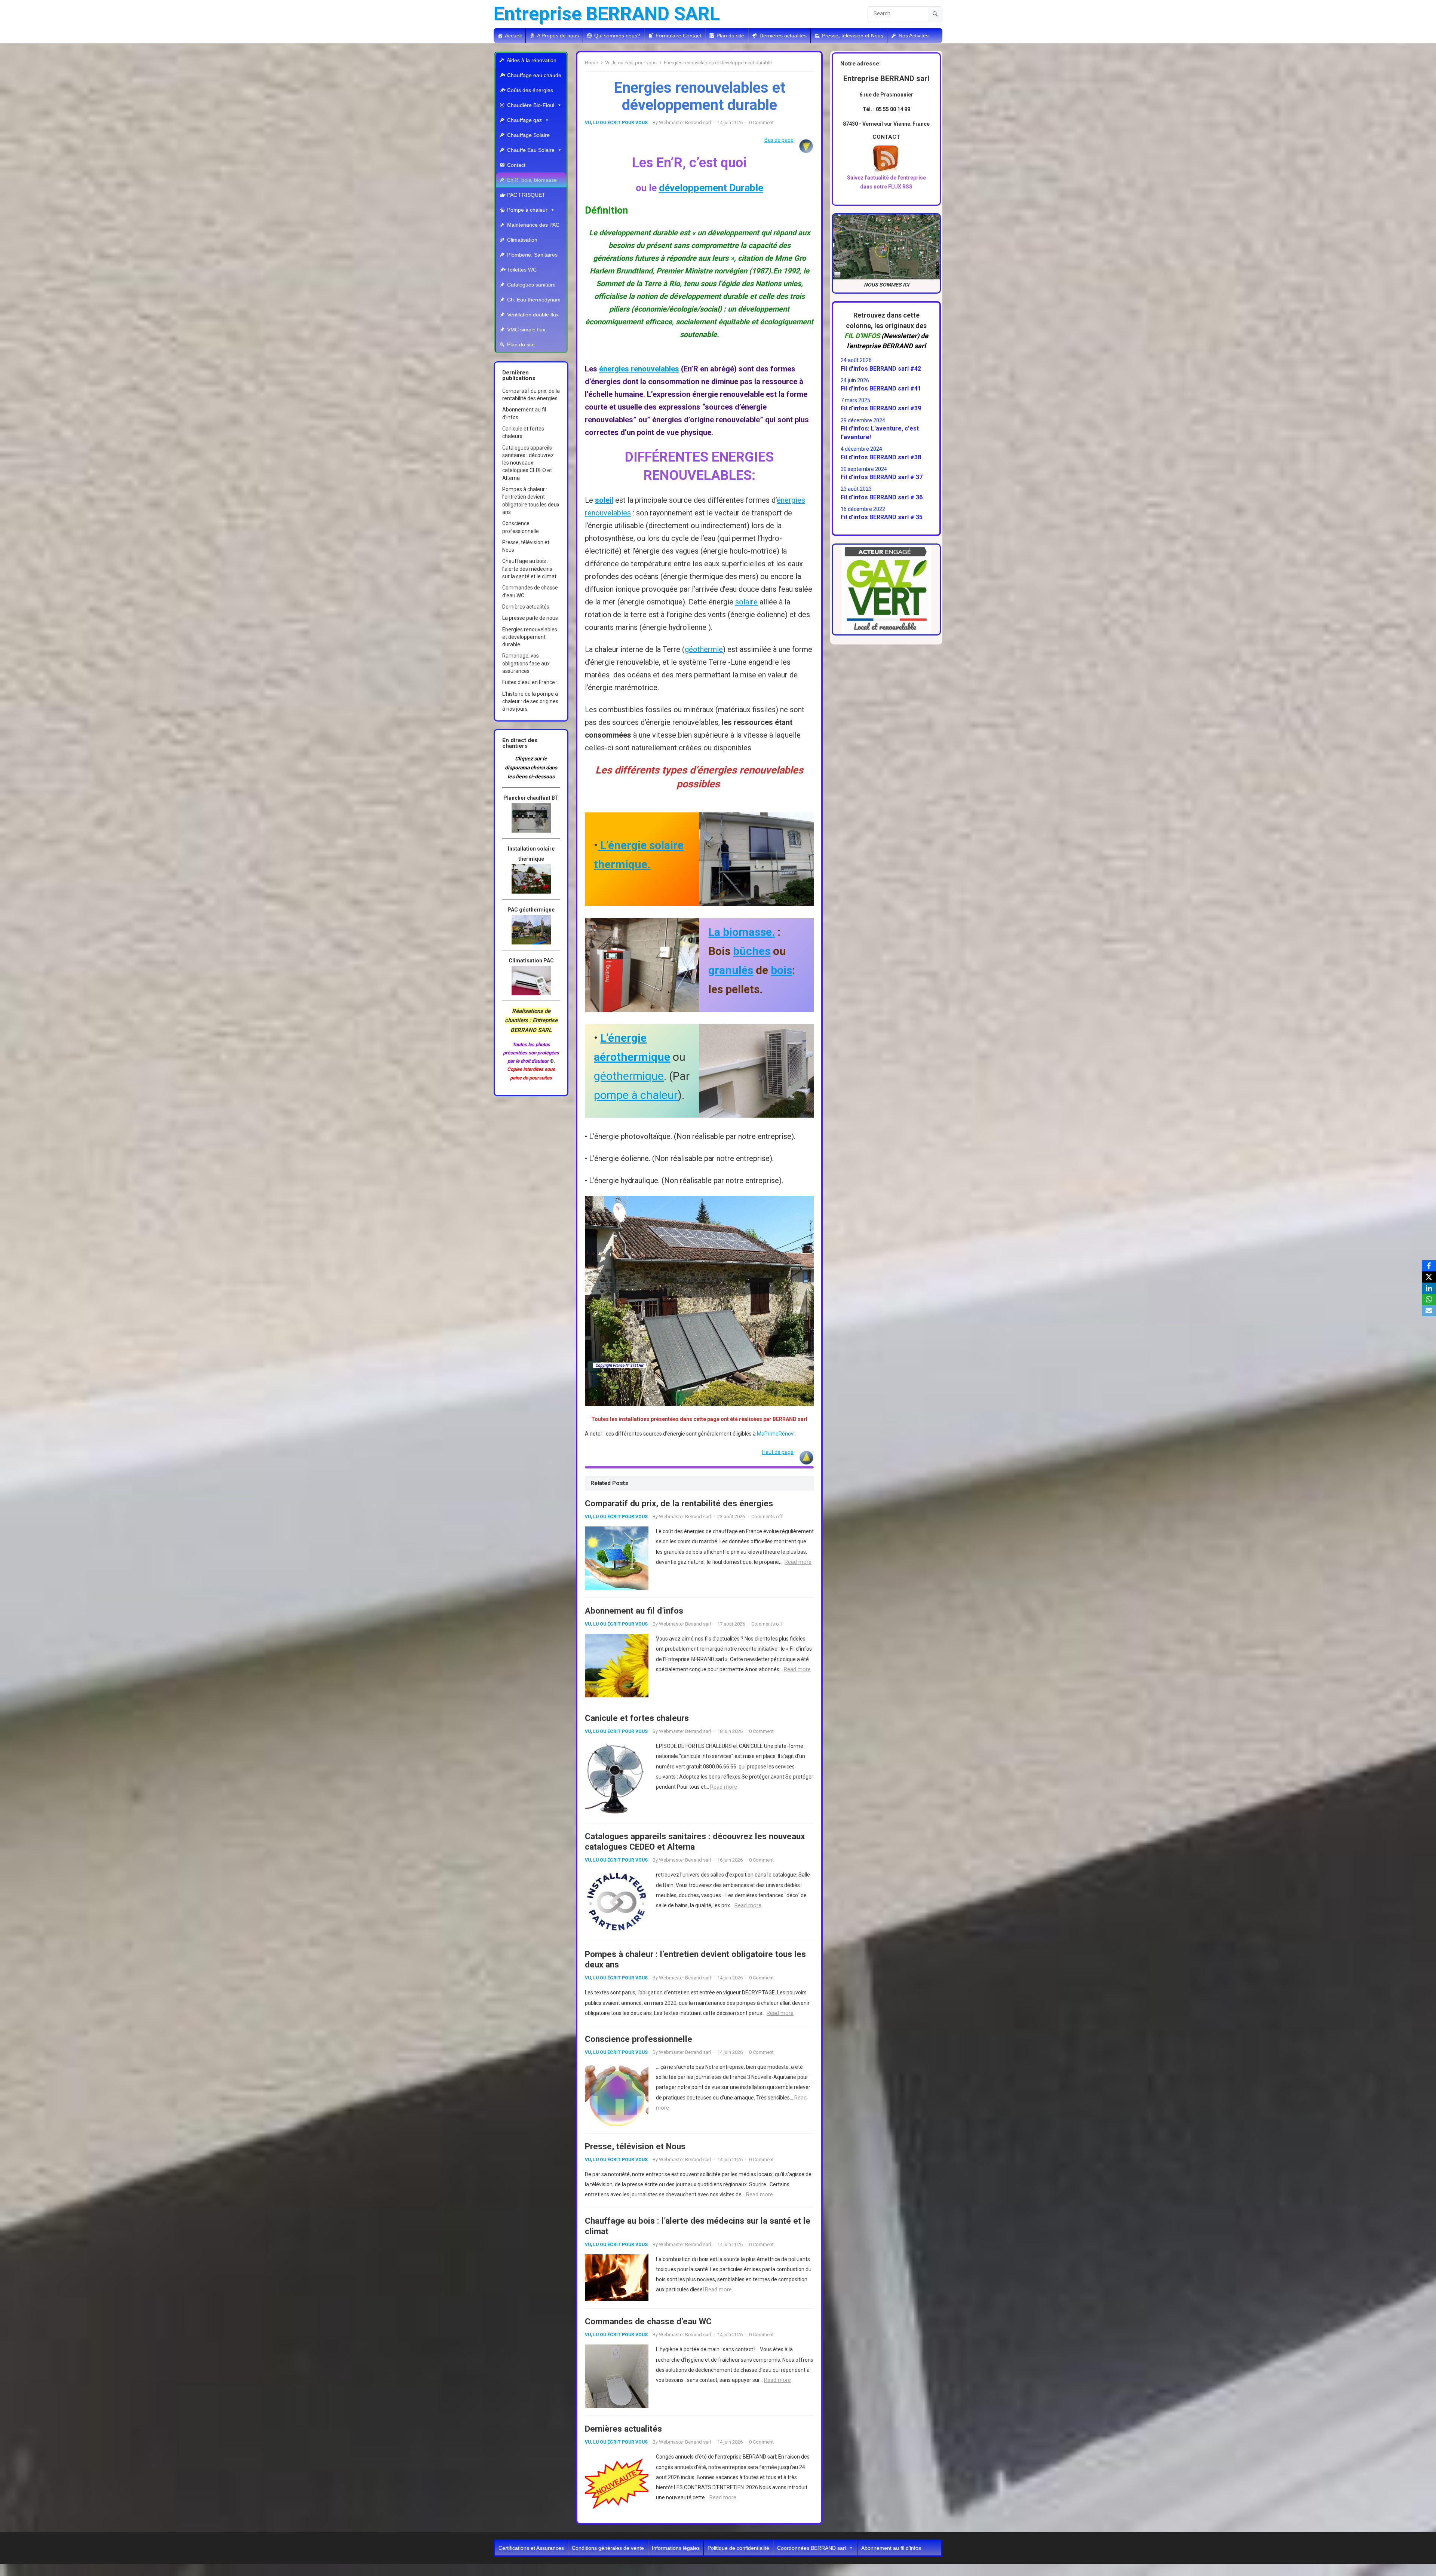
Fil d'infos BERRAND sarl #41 (881, 388)
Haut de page (778, 1452)
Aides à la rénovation (532, 60)
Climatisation (522, 240)
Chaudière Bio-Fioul (531, 105)
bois (781, 970)
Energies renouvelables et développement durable (530, 637)
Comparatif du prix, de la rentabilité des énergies (679, 1503)
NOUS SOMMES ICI (886, 285)
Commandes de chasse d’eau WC (648, 2321)
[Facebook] (1429, 1266)
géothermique (629, 1076)
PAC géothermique (531, 910)
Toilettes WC (522, 270)
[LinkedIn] (1429, 1288)
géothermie (704, 649)
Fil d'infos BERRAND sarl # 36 (882, 497)
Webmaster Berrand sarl (685, 122)
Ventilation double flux (533, 315)
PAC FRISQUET (526, 195)
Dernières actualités (783, 36)
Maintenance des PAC (533, 225)
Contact (516, 165)
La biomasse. (742, 932)
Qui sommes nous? (617, 36)
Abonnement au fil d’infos (634, 1611)
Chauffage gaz (524, 120)
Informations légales (676, 2548)
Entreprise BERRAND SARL (607, 14)
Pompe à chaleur (527, 210)
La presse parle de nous (530, 618)
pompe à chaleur (636, 1095)
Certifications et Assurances (531, 2548)
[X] (1429, 1277)
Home (591, 63)
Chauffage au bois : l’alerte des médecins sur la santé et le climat (529, 569)
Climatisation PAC (531, 961)
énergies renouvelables (639, 369)
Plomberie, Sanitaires (532, 255)
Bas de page (779, 140)
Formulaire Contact (678, 36)
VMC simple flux (526, 330)
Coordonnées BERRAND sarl (811, 2548)
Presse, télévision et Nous (853, 36)
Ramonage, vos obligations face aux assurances (526, 663)
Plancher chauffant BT (531, 798)
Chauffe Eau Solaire (531, 150)
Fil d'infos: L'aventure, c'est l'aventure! (880, 433)
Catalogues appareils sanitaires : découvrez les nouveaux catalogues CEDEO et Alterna (528, 463)
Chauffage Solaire (528, 135)
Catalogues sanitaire (531, 285)
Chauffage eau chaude (534, 75)
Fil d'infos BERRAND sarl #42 (881, 369)
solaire (746, 602)
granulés (731, 970)
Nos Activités (914, 36)
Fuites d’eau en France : (530, 682)
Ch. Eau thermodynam (534, 300)
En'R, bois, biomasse (532, 180)
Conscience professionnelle (639, 2039)
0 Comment (761, 122)
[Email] (1429, 1311)
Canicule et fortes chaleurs (637, 1718)
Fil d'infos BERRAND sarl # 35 (882, 517)
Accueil (513, 36)
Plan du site (730, 36)
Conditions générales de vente (608, 2548)
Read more (798, 1562)
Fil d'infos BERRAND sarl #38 (881, 457)
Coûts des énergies (530, 90)
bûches (752, 951)
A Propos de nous (558, 36)
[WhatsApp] (1429, 1299)
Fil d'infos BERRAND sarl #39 (881, 408)
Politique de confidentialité (738, 2548)
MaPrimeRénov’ (776, 1434)
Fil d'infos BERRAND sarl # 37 (882, 477)
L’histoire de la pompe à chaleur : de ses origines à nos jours (530, 702)
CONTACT (886, 137)
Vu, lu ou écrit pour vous (631, 63)
